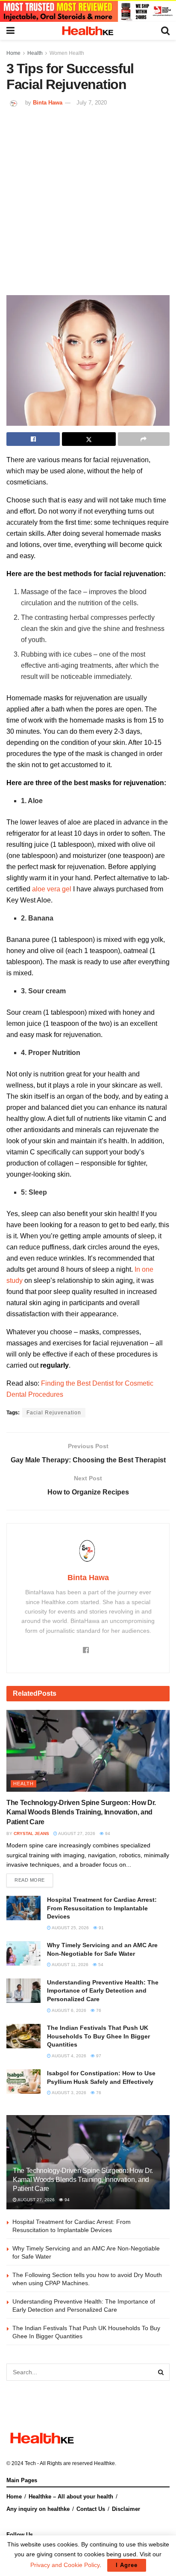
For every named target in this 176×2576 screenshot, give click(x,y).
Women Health (67, 53)
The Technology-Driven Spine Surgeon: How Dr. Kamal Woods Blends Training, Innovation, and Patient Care (81, 1812)
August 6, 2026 (69, 2010)
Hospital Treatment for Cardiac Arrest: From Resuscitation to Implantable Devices (102, 1908)
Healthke (104, 2463)
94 (107, 1833)
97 (98, 2056)
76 (98, 2010)
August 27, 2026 (76, 1833)
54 (100, 1965)
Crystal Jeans (31, 1833)
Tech (30, 2463)
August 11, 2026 (70, 1965)
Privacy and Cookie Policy (65, 2565)
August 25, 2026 (70, 1928)
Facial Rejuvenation (54, 1413)
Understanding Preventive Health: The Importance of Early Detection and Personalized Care (103, 1991)
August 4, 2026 (69, 2056)
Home (13, 53)
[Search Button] (161, 2372)
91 (101, 1928)
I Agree (127, 2565)
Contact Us (91, 2509)
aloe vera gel (52, 889)
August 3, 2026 (69, 2093)
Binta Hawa (48, 103)
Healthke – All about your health (71, 2497)
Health (35, 53)
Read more (30, 1880)
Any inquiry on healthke (38, 2509)
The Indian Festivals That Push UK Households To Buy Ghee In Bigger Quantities (98, 2036)
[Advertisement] (88, 200)
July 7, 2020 (92, 103)
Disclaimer (126, 2509)
